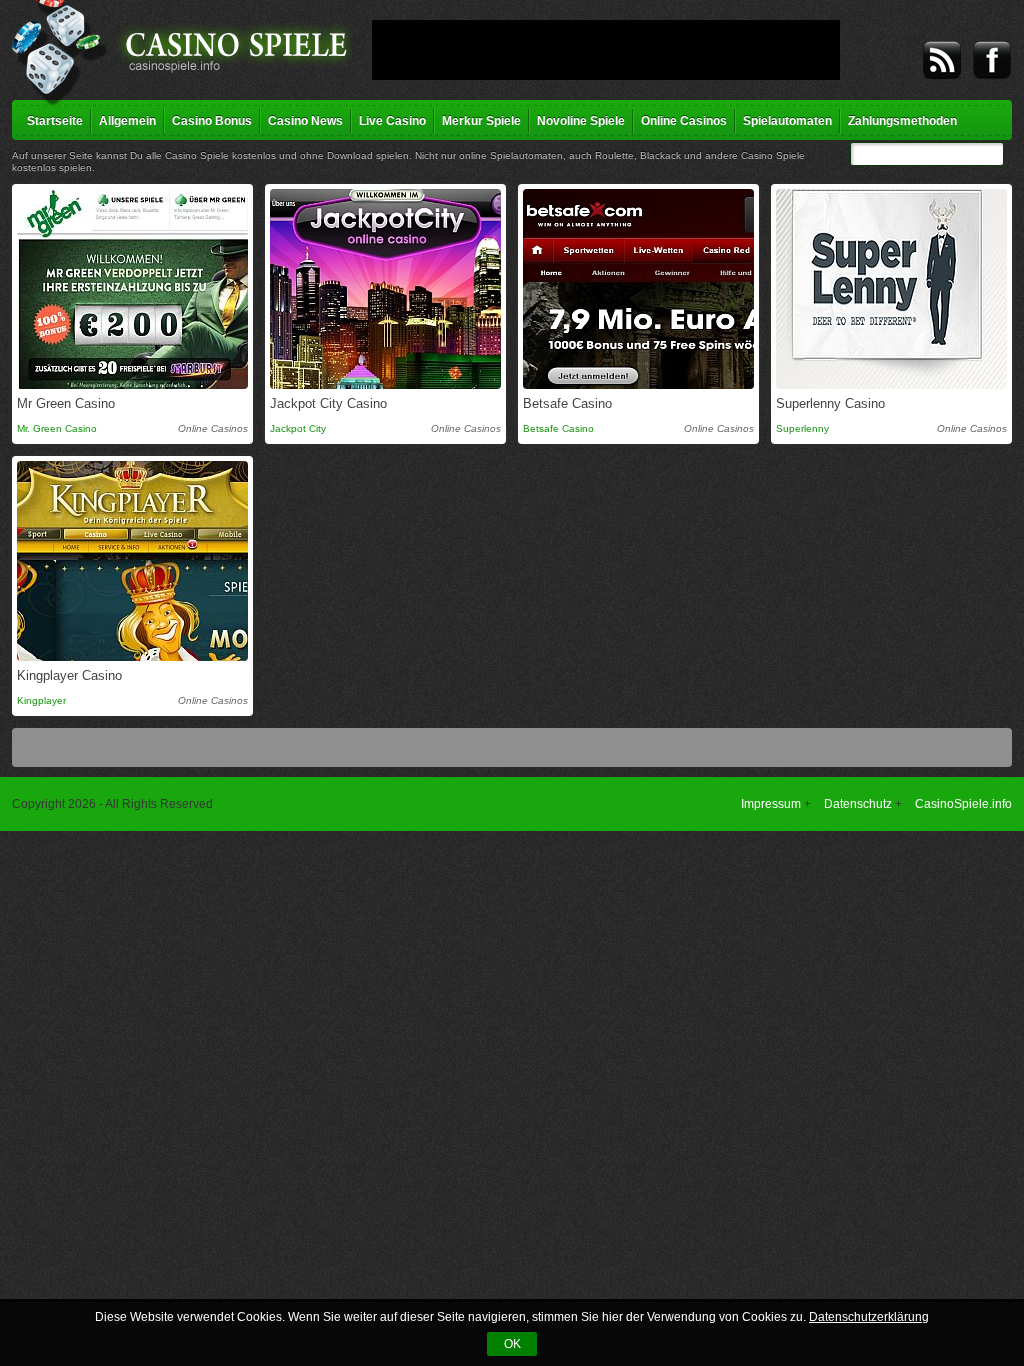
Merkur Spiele (481, 121)
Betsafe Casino (567, 403)
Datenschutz (858, 804)
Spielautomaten (787, 121)
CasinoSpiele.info (963, 804)
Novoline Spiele (581, 121)
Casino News (305, 121)
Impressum (771, 804)
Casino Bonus (212, 121)
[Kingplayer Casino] (132, 561)
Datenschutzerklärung (869, 1317)
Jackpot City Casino (328, 403)
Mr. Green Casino (57, 428)
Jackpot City (298, 428)
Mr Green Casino (66, 403)
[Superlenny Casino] (891, 289)
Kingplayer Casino (69, 675)
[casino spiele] (182, 52)
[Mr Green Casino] (132, 289)
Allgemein (127, 121)
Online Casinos (684, 121)
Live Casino (392, 121)
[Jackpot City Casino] (385, 289)
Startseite (55, 121)
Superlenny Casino (830, 403)
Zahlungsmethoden (902, 121)
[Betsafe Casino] (638, 289)
